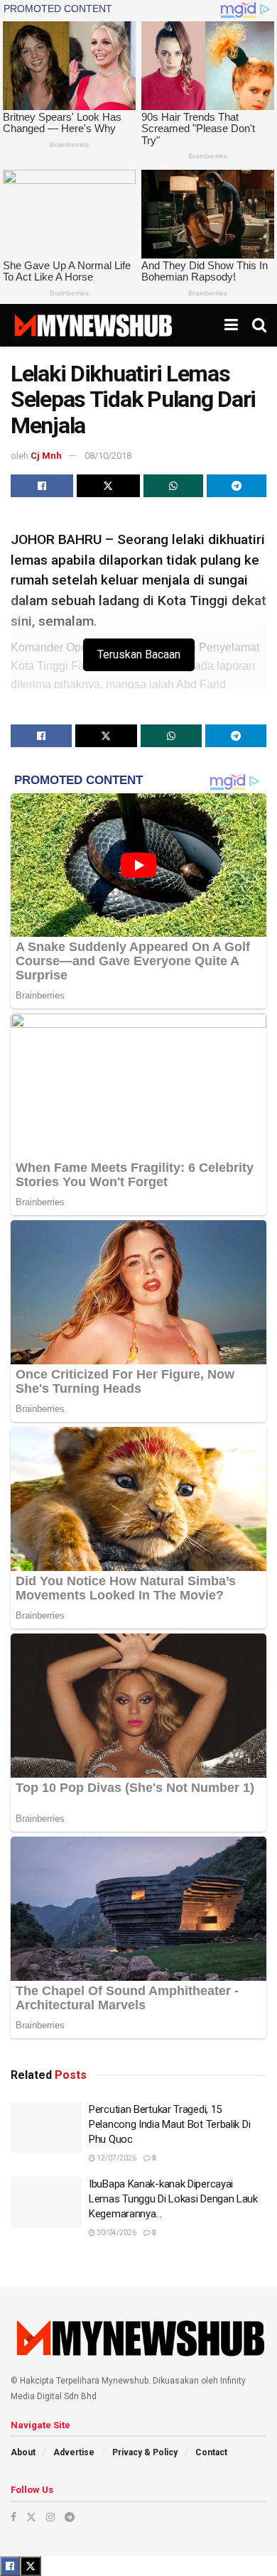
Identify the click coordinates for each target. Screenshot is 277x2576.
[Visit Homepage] (93, 325)
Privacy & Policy (145, 2452)
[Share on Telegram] (237, 486)
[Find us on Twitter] (31, 2517)
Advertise (74, 2452)
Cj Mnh (46, 456)
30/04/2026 (116, 2233)
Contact (211, 2452)
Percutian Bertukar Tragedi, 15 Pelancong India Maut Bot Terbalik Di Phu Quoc (169, 2124)
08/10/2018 (108, 456)
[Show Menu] (231, 325)
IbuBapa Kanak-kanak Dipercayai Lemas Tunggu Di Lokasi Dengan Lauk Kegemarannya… (173, 2199)
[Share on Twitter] (108, 486)
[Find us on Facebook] (13, 2517)
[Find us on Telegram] (70, 2517)
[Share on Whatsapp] (173, 486)
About (23, 2452)
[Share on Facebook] (42, 486)
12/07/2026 (116, 2158)
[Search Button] (259, 325)
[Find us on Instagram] (50, 2517)
